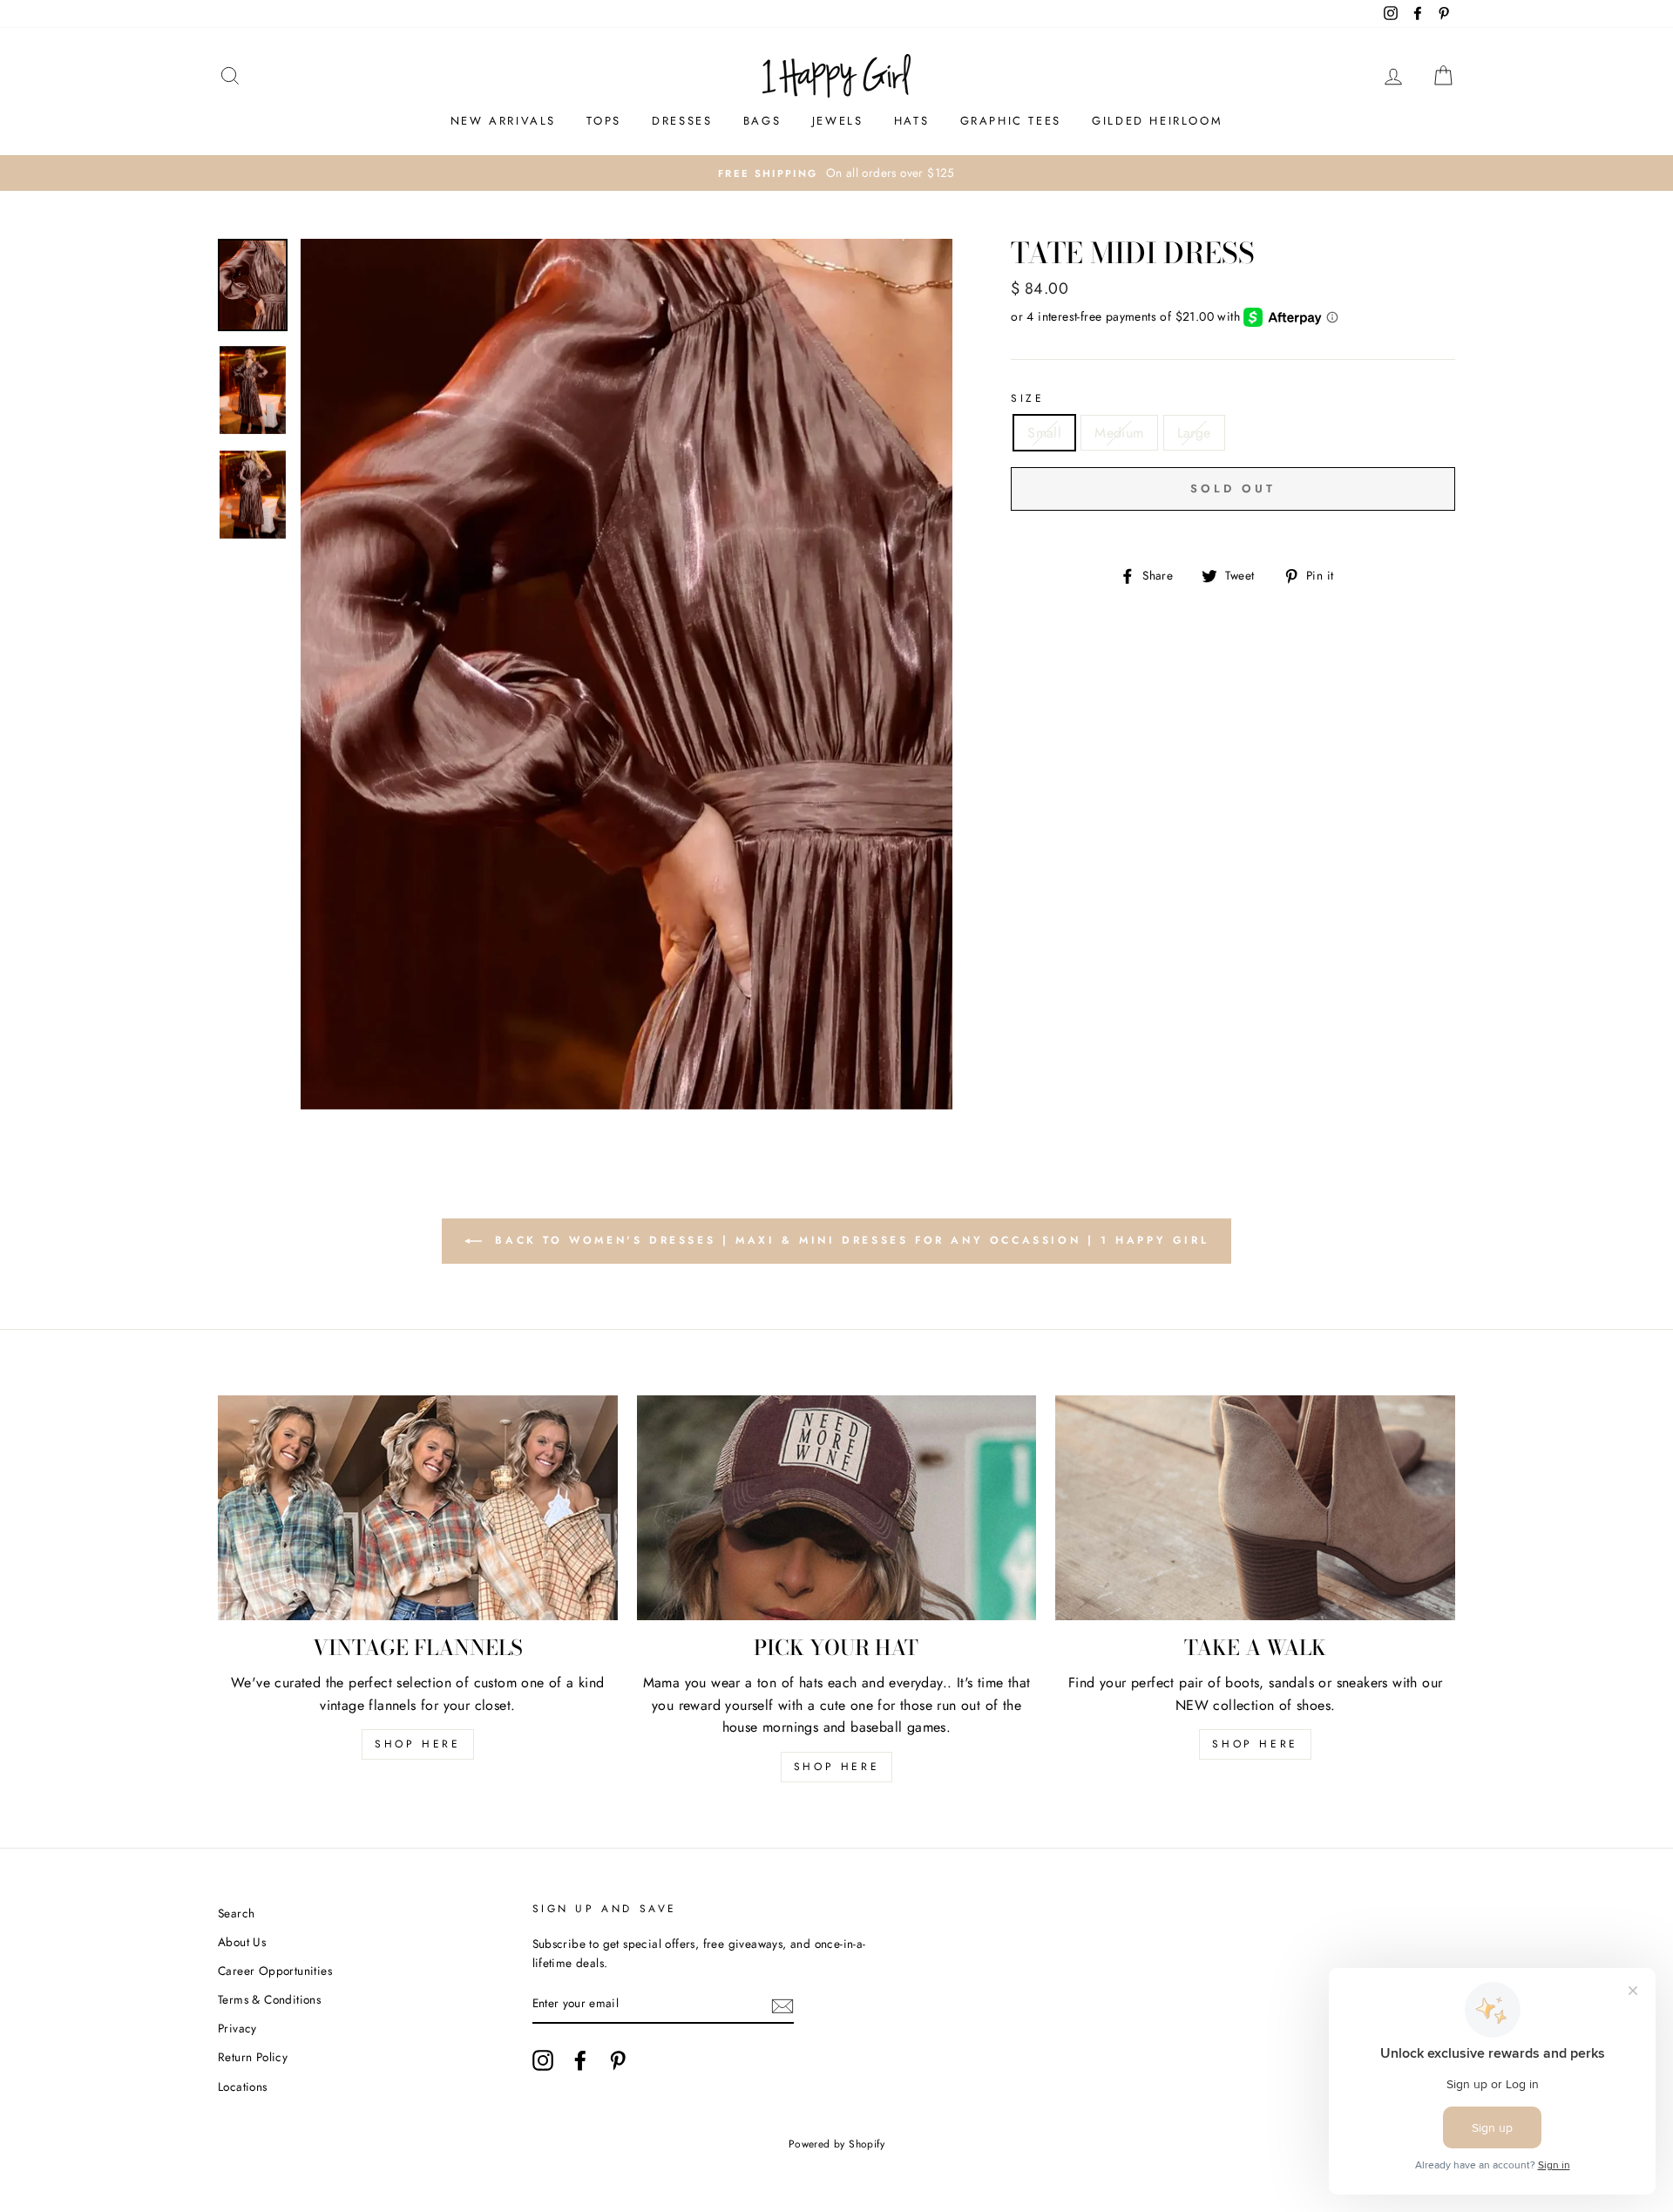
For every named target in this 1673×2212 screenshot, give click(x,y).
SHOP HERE (417, 1744)
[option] (836, 173)
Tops (603, 121)
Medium (1119, 433)
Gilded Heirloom (1157, 121)
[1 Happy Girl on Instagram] (543, 2060)
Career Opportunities (275, 1971)
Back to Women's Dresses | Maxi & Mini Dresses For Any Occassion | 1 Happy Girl (849, 1240)
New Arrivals (503, 121)
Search (236, 1913)
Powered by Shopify (836, 2144)
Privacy (237, 2028)
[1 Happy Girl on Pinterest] (618, 2060)
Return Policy (253, 2057)
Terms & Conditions (269, 1999)
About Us (242, 1942)
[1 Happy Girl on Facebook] (580, 2060)
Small (1044, 433)
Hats (911, 121)
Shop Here (836, 1767)
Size (1027, 398)
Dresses (682, 121)
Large (1194, 433)
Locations (243, 2086)
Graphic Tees (1011, 121)
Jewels (838, 121)
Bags (762, 121)
